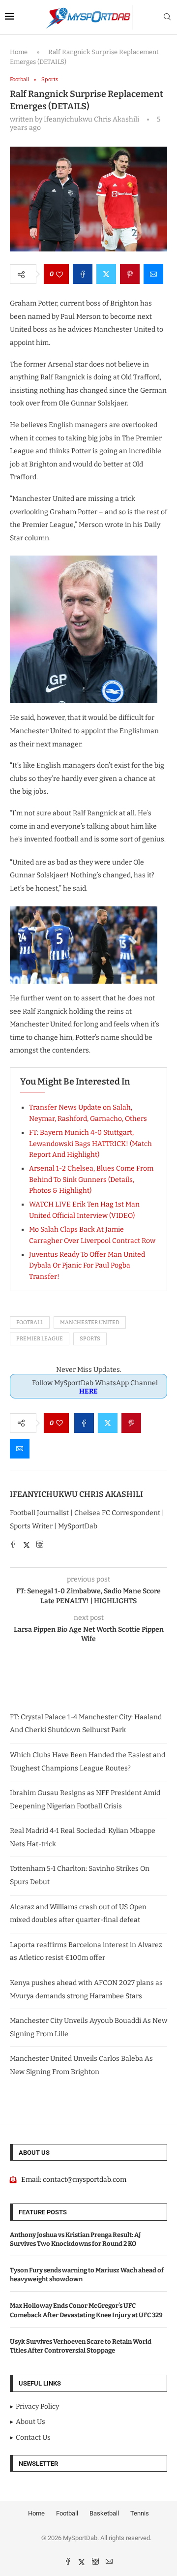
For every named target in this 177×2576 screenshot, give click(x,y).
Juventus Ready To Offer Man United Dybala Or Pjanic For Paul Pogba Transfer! (87, 1266)
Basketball (104, 2513)
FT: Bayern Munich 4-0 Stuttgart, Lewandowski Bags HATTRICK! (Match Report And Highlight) (90, 1144)
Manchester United (90, 1322)
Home (19, 52)
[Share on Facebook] (83, 274)
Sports (90, 1339)
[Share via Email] (153, 274)
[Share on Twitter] (106, 274)
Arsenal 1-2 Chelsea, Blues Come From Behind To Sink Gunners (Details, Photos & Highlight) (91, 1179)
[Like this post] (59, 274)
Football (30, 1322)
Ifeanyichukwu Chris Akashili (76, 1494)
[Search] (167, 17)
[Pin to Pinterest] (130, 274)
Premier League (40, 1339)
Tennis (140, 2513)
